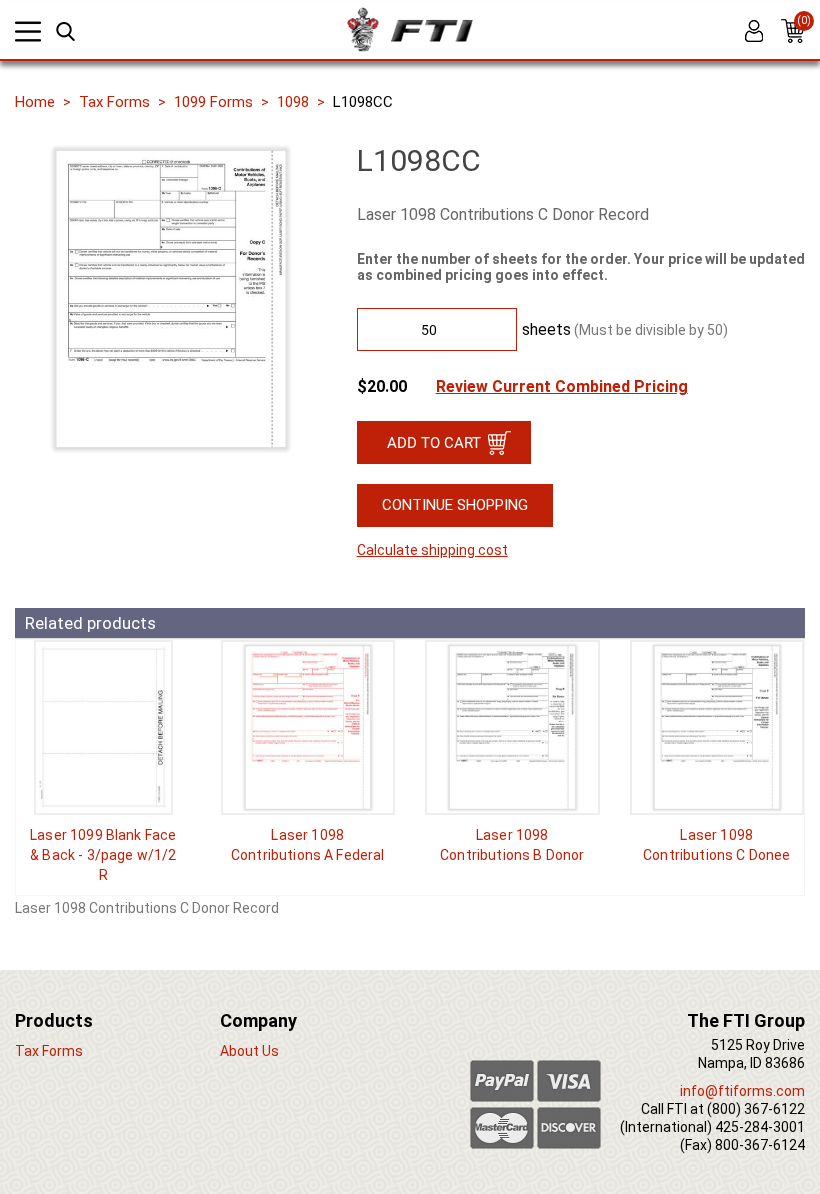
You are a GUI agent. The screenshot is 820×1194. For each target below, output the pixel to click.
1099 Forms (213, 102)
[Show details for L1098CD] (717, 727)
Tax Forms (114, 102)
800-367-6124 (760, 1145)
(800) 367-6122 (756, 1109)
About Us (249, 1051)
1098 (293, 102)
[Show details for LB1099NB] (103, 727)
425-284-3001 (760, 1127)
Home (35, 102)
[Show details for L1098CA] (308, 727)
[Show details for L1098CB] (512, 727)
